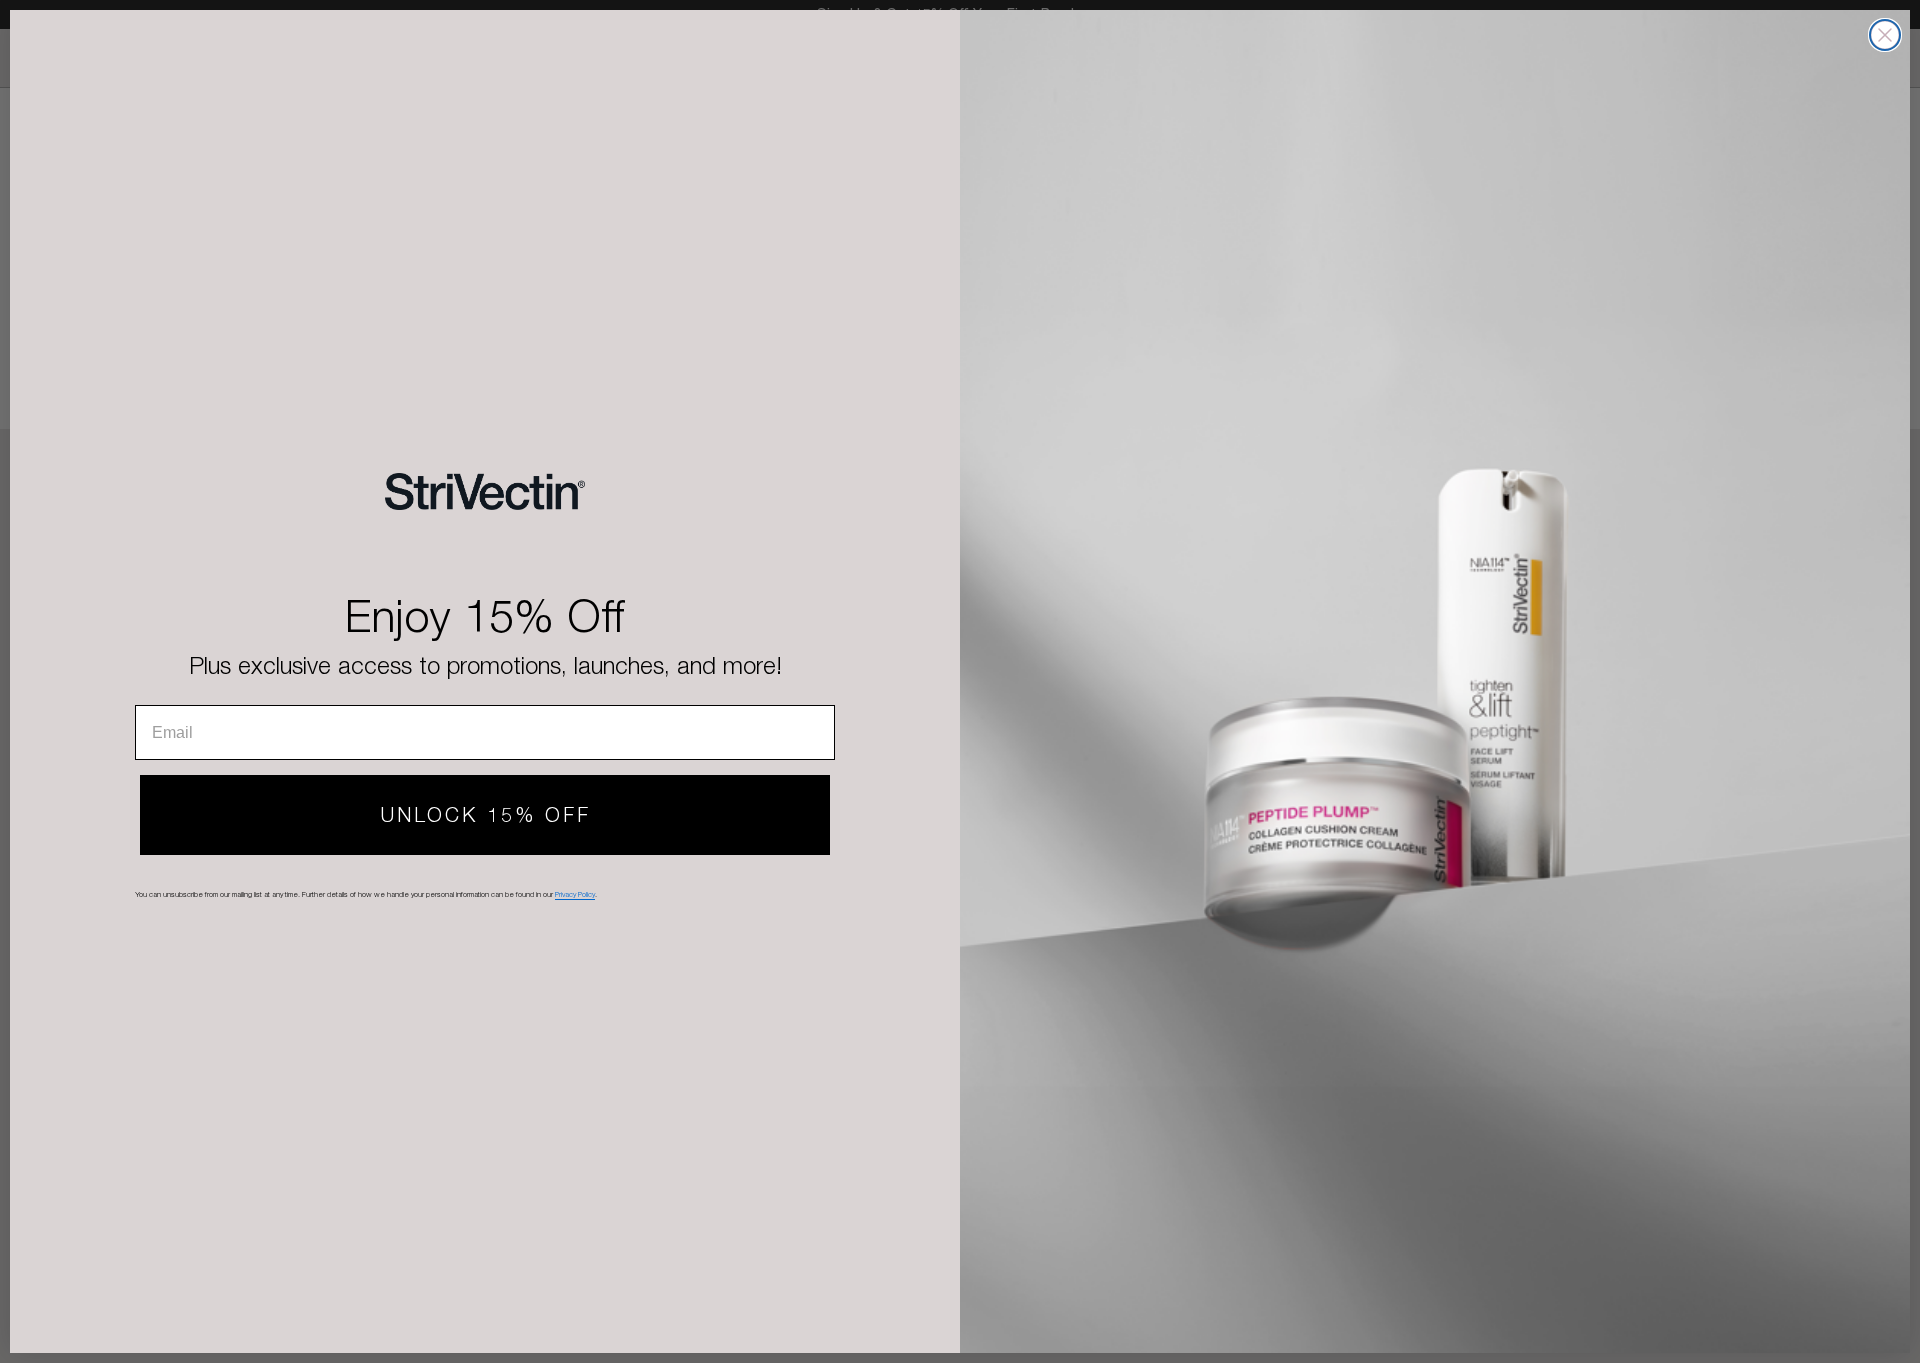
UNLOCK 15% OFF (485, 815)
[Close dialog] (1885, 35)
